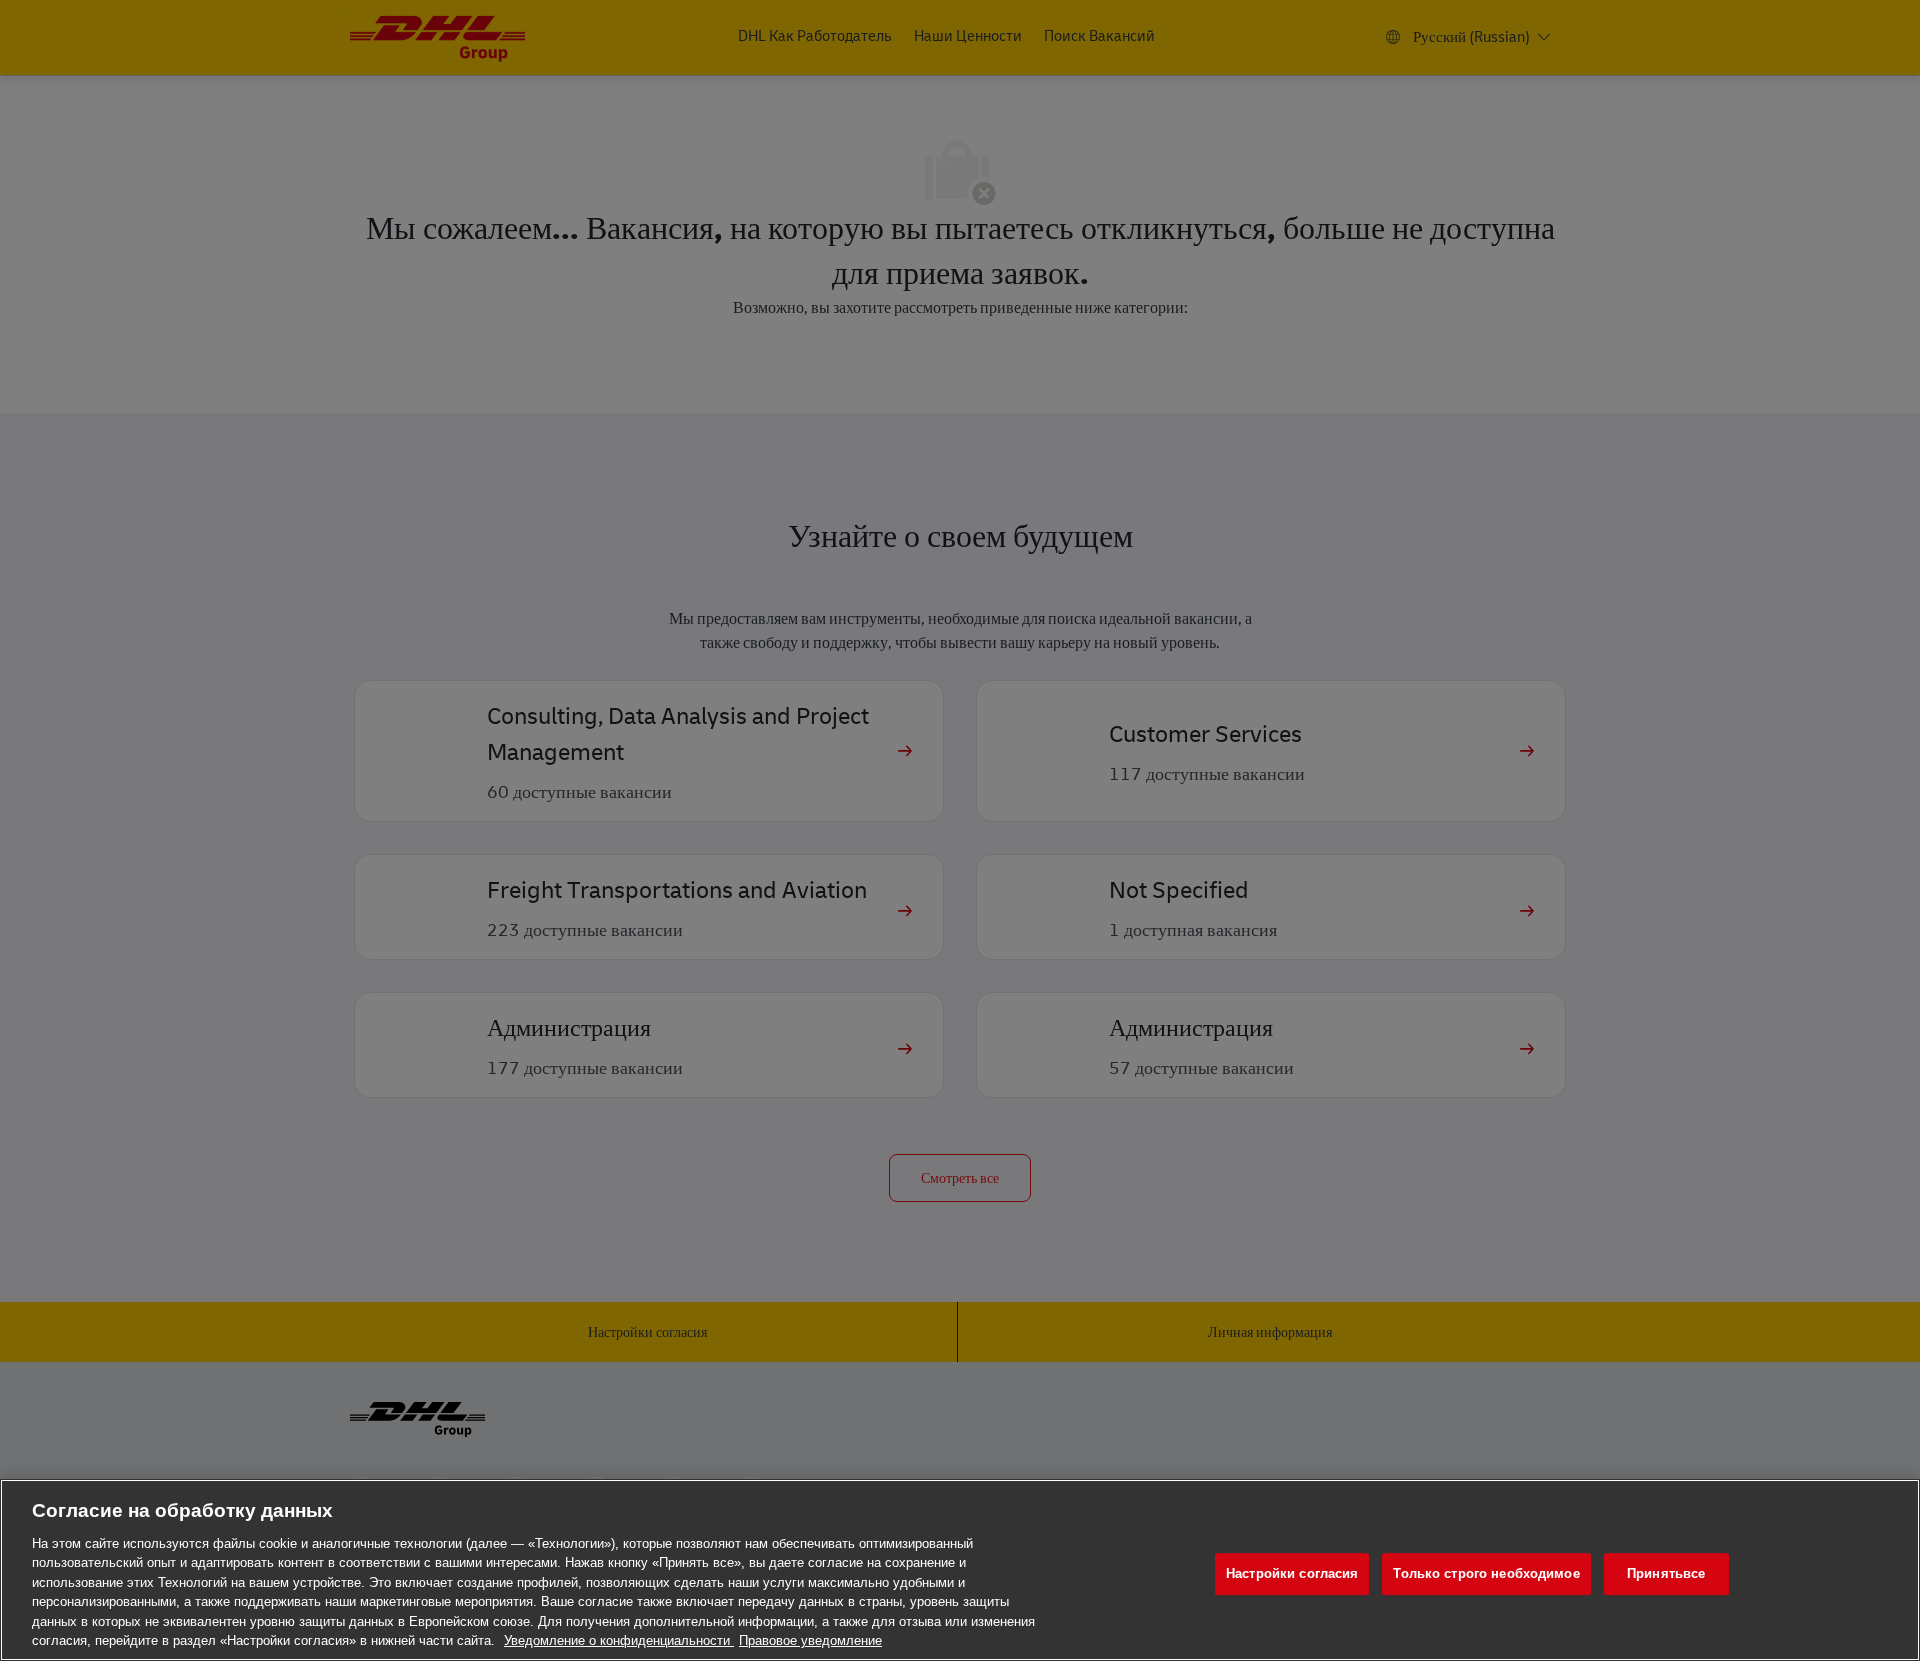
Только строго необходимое (1486, 1573)
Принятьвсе (1666, 1573)
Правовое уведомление (810, 1640)
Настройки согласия (1292, 1573)
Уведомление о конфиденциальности (619, 1640)
